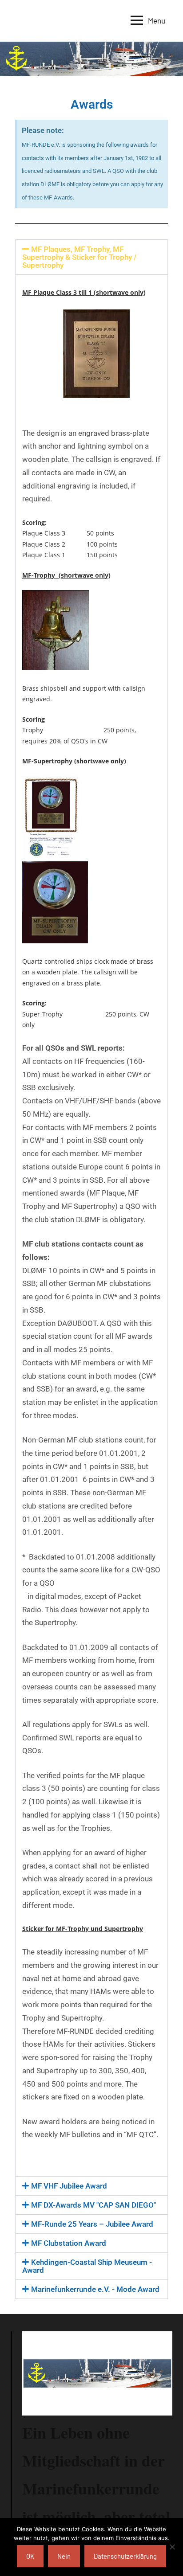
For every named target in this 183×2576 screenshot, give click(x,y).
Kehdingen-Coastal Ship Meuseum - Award (87, 2266)
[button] (91, 257)
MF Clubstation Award (69, 2243)
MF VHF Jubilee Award (69, 2186)
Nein (64, 2556)
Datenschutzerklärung (125, 2556)
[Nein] (172, 2547)
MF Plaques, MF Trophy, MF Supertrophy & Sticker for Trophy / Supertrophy (79, 257)
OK (30, 2556)
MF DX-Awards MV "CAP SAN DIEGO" (93, 2205)
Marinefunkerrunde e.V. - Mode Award (95, 2289)
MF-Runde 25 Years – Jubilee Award (92, 2224)
